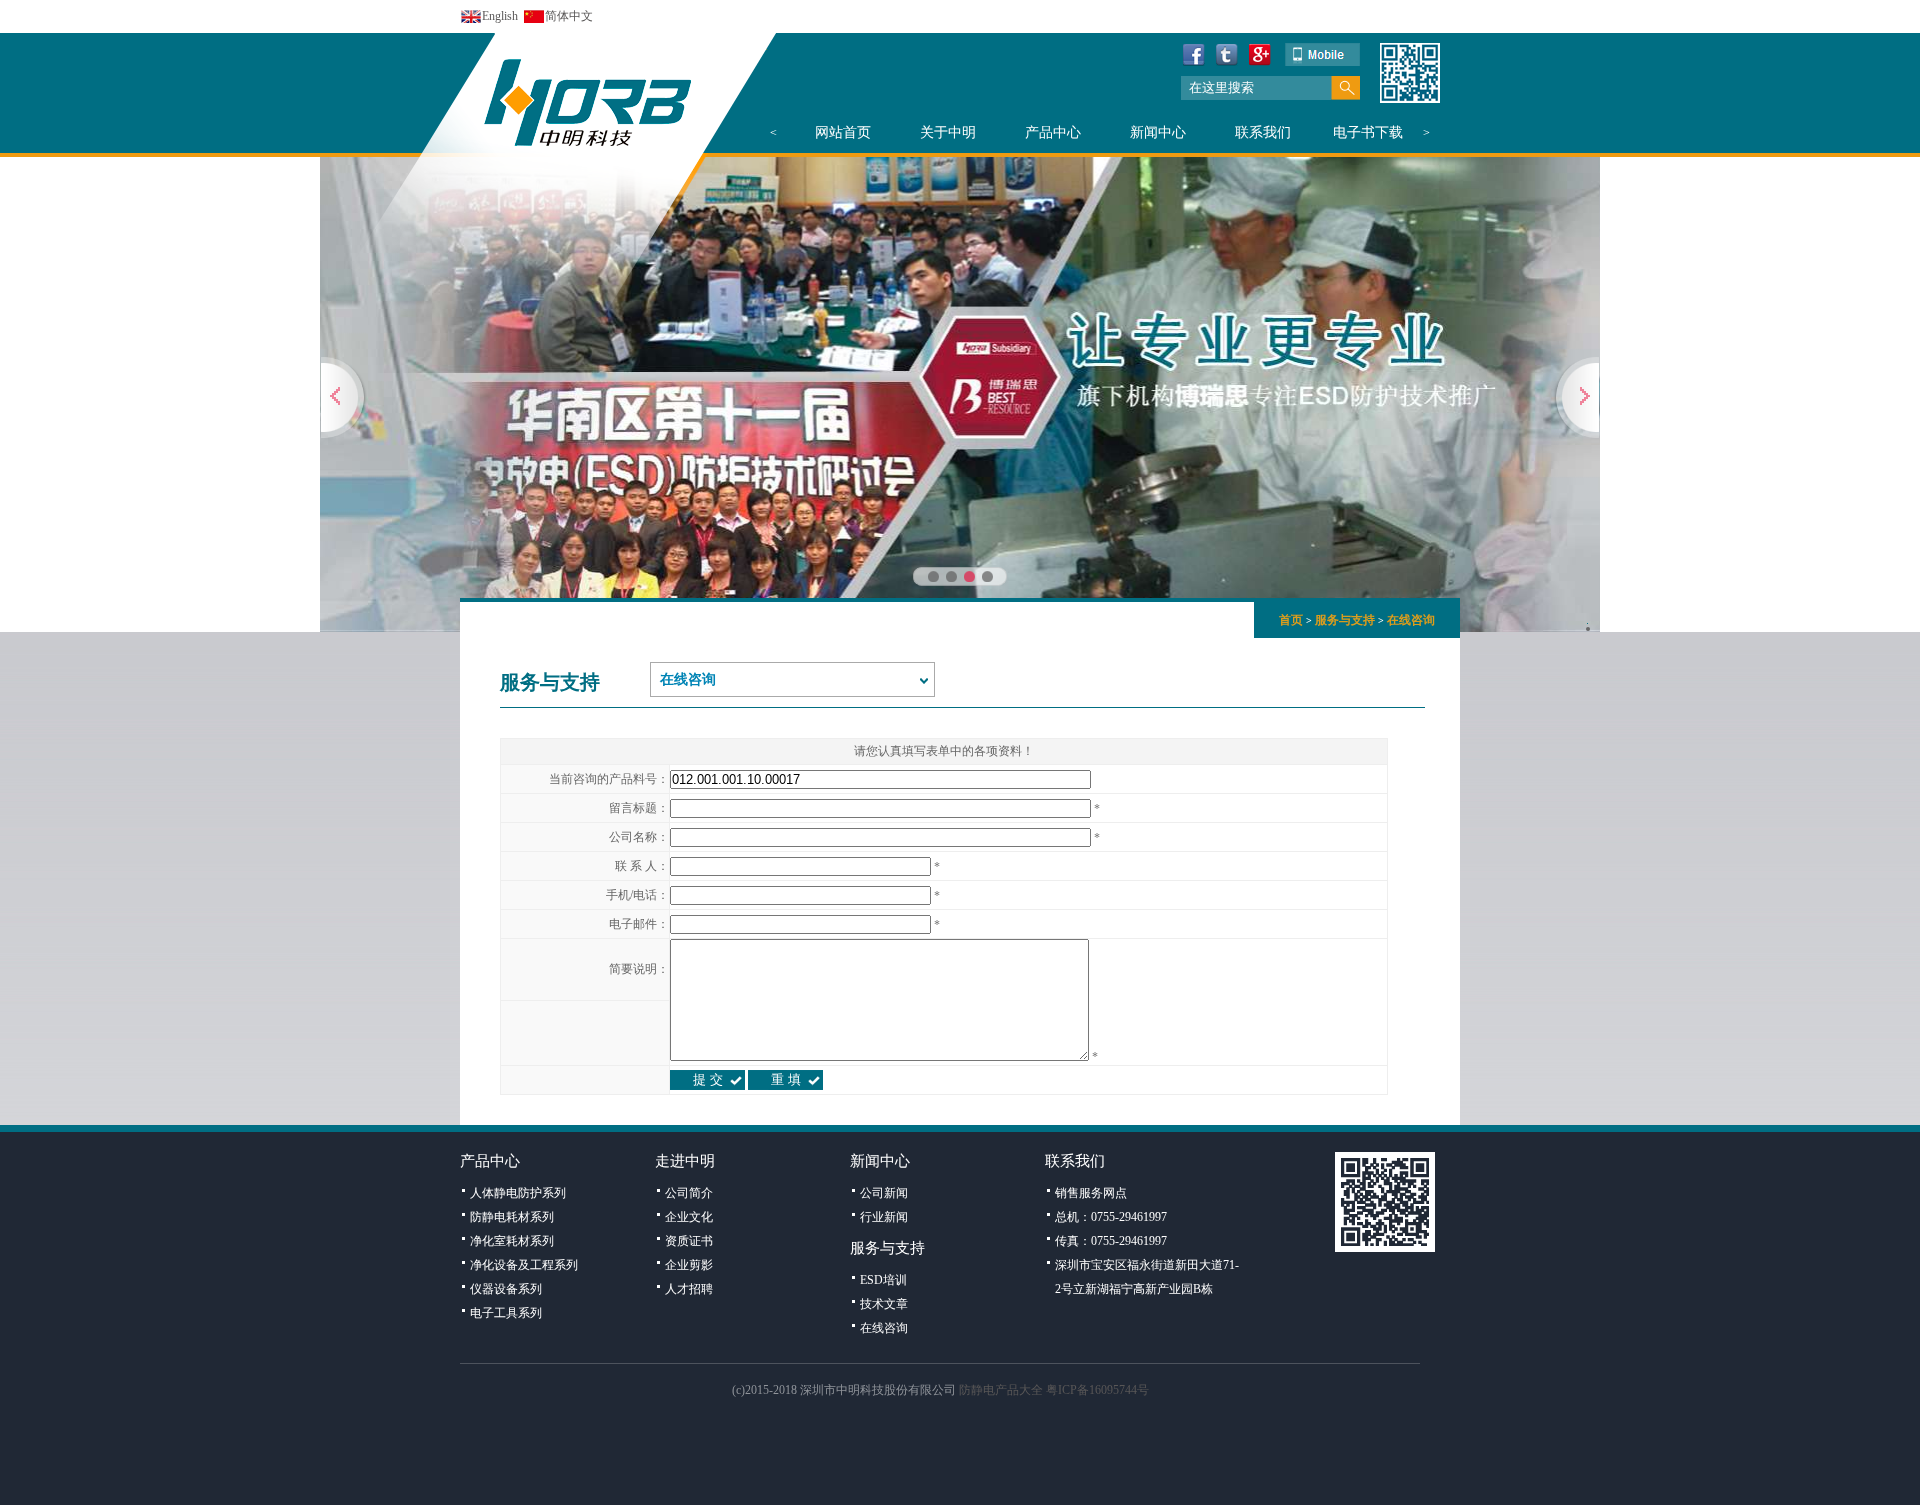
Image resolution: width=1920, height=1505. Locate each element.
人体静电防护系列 (518, 1193)
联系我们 (1263, 132)
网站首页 (843, 132)
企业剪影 (689, 1265)
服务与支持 (1345, 620)
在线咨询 (1411, 620)
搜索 (1345, 88)
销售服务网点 (1091, 1193)
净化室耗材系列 (512, 1241)
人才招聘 (689, 1289)
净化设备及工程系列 (524, 1265)
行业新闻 (884, 1217)
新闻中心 (1158, 132)
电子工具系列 (506, 1313)
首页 (1291, 620)
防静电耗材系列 (512, 1217)
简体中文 (569, 16)
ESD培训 (883, 1280)
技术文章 (884, 1304)
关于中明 (948, 132)
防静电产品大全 (1001, 1390)
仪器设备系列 (506, 1289)
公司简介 (689, 1193)
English (500, 16)
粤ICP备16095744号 (1097, 1390)
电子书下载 (1368, 132)
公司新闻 (884, 1193)
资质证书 (689, 1241)
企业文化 (689, 1217)
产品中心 (1053, 132)
